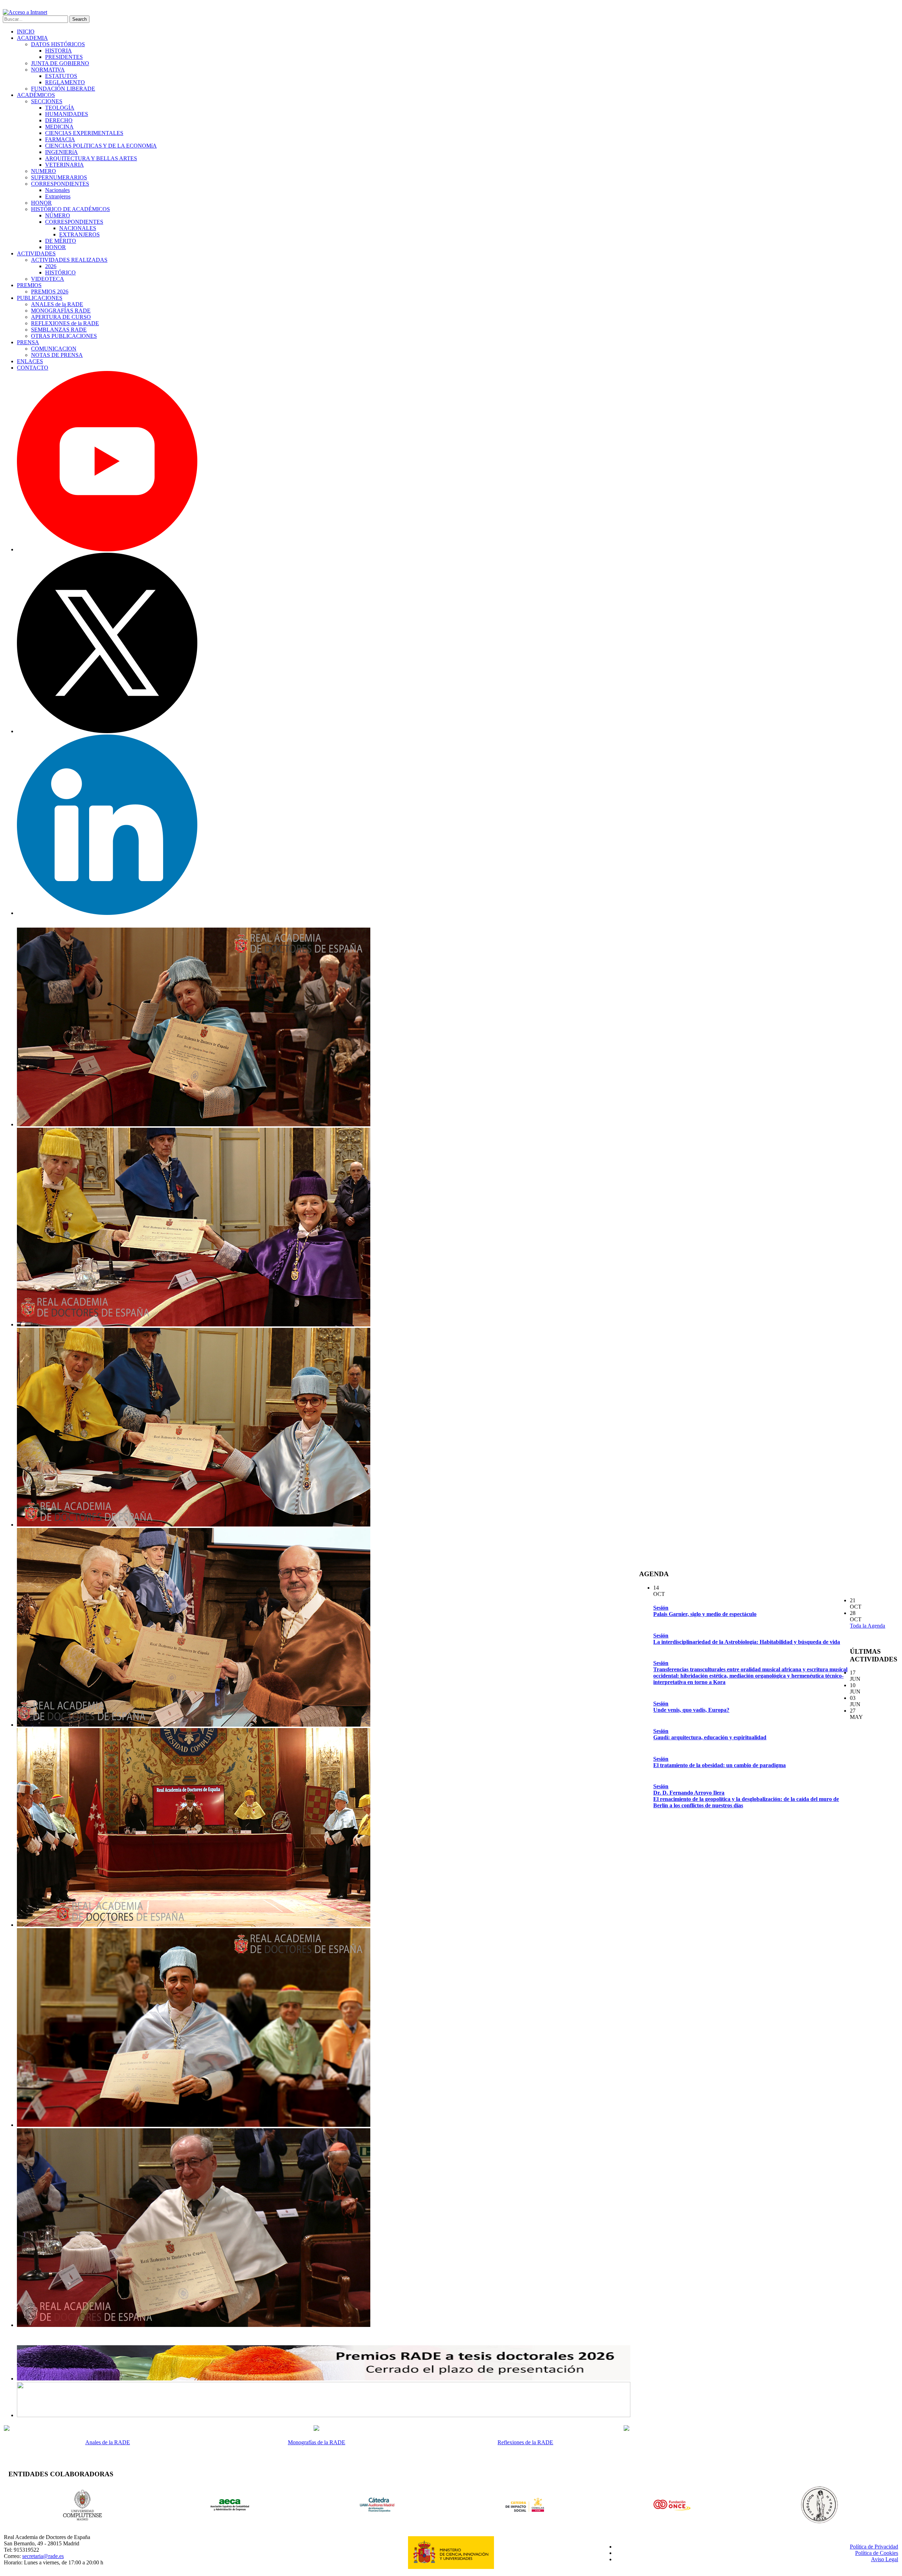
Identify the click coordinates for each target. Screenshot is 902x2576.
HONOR (41, 203)
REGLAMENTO (65, 82)
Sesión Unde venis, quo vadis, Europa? (691, 1707)
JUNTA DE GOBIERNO (60, 63)
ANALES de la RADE (57, 304)
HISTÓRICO (60, 273)
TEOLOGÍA (60, 108)
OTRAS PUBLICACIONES (64, 336)
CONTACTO (33, 368)
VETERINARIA (64, 165)
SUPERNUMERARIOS (59, 177)
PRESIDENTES (64, 57)
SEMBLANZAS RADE (59, 330)
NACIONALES (78, 228)
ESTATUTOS (61, 76)
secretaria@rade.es (43, 2556)
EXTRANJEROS (79, 234)
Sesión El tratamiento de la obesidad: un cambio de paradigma (719, 1762)
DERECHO (59, 120)
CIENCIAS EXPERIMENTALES (84, 133)
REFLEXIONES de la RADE (65, 323)
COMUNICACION (54, 349)
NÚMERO (58, 215)
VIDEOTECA (48, 279)
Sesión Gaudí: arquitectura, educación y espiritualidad (710, 1734)
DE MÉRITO (61, 241)
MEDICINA (59, 127)
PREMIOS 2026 (50, 292)
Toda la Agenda (867, 1626)
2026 (51, 266)
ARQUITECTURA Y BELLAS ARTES (91, 158)
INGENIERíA (61, 152)
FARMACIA (60, 139)
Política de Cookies (877, 2553)
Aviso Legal (885, 2559)
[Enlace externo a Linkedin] (107, 913)
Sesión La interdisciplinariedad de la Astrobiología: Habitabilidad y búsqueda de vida (747, 1639)
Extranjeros (58, 196)
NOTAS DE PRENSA (57, 355)
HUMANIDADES (67, 114)
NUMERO (44, 171)
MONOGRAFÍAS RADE (61, 311)
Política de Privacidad (874, 2547)
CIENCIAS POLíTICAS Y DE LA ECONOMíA (101, 146)
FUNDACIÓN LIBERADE (63, 89)
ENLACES (30, 361)
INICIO (26, 32)
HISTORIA (58, 51)
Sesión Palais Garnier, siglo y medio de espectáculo (705, 1611)
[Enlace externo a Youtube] (107, 549)
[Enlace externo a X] (107, 731)
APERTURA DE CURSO (61, 317)
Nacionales (57, 190)
